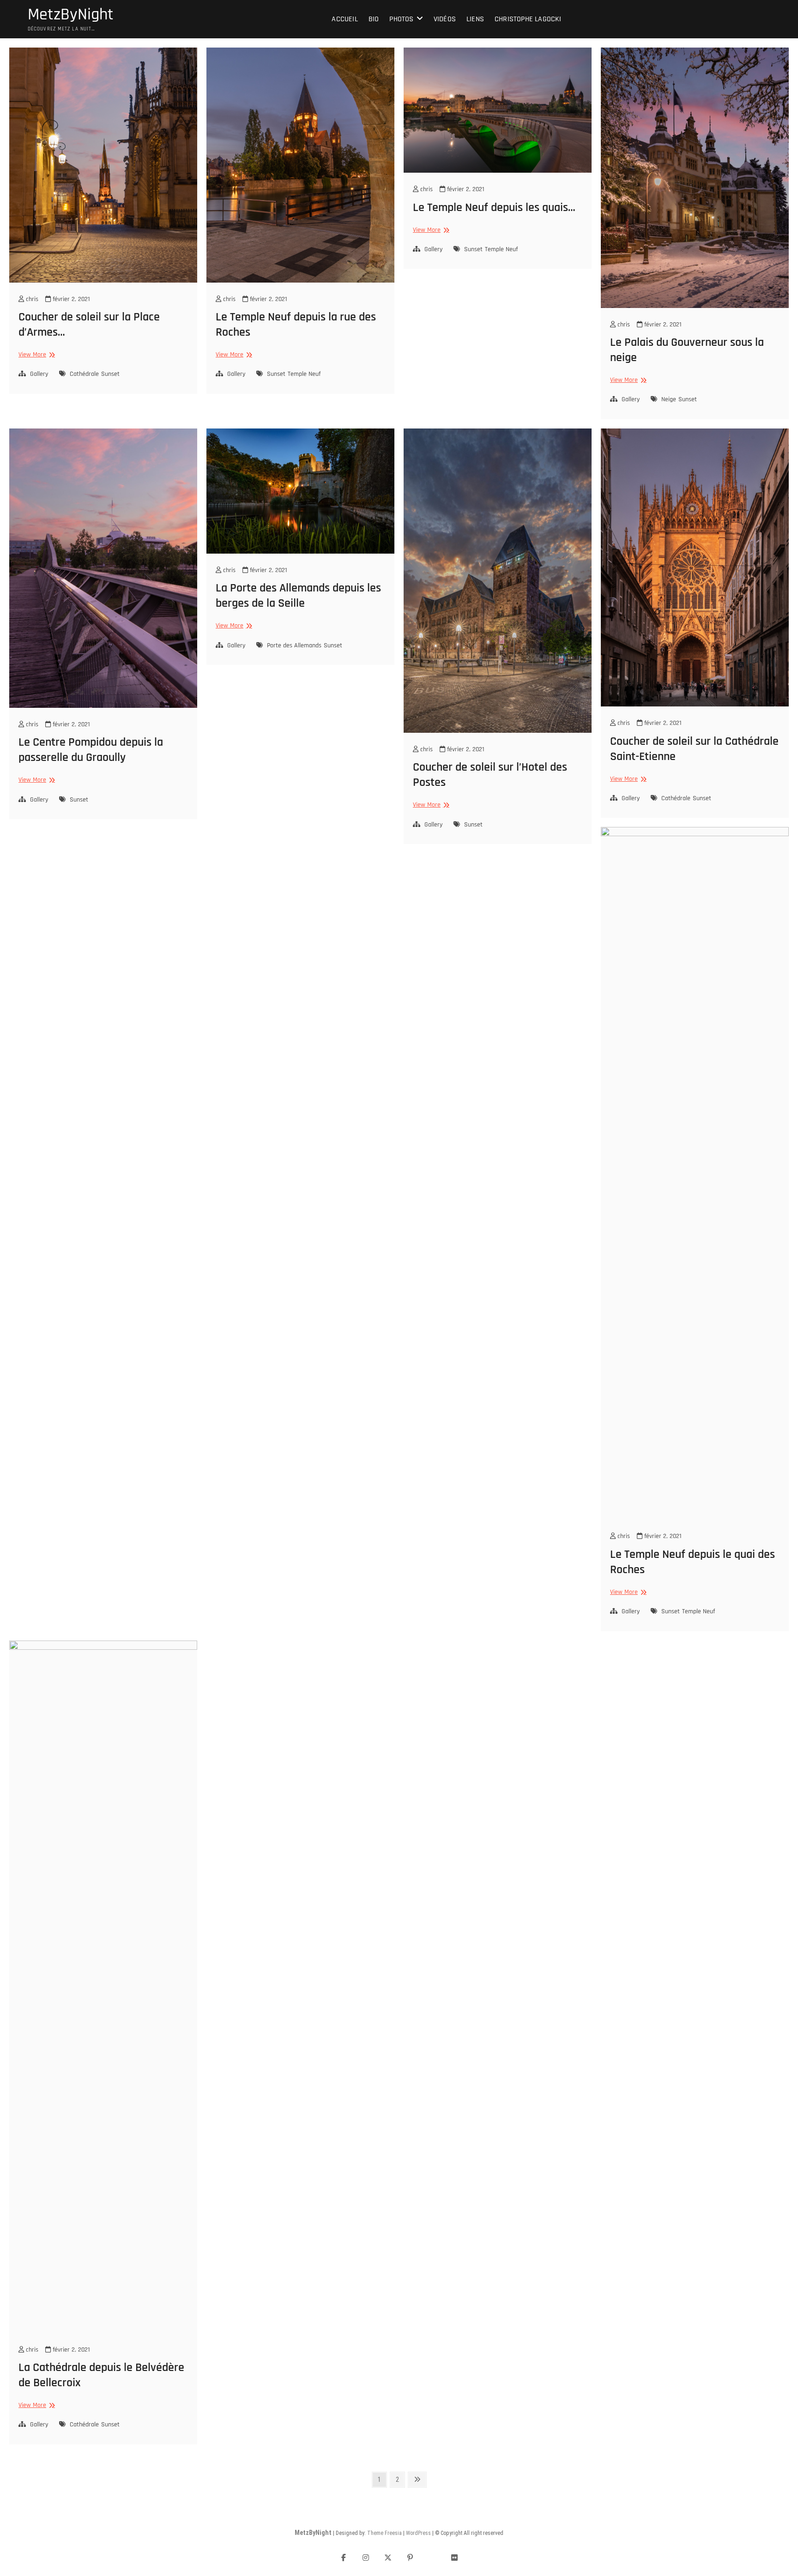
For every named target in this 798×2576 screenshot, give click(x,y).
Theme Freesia (384, 2533)
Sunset (110, 374)
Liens (475, 19)
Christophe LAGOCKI (528, 19)
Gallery (39, 374)
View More (36, 355)
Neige (669, 399)
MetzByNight (71, 15)
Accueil (345, 19)
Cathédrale (84, 374)
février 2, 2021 (70, 299)
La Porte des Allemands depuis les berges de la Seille (298, 596)
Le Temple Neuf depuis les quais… (494, 208)
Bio (374, 19)
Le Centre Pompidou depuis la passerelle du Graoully (91, 750)
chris (31, 299)
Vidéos (445, 19)
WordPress (418, 2533)
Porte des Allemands (294, 646)
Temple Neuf (304, 374)
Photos (401, 19)
